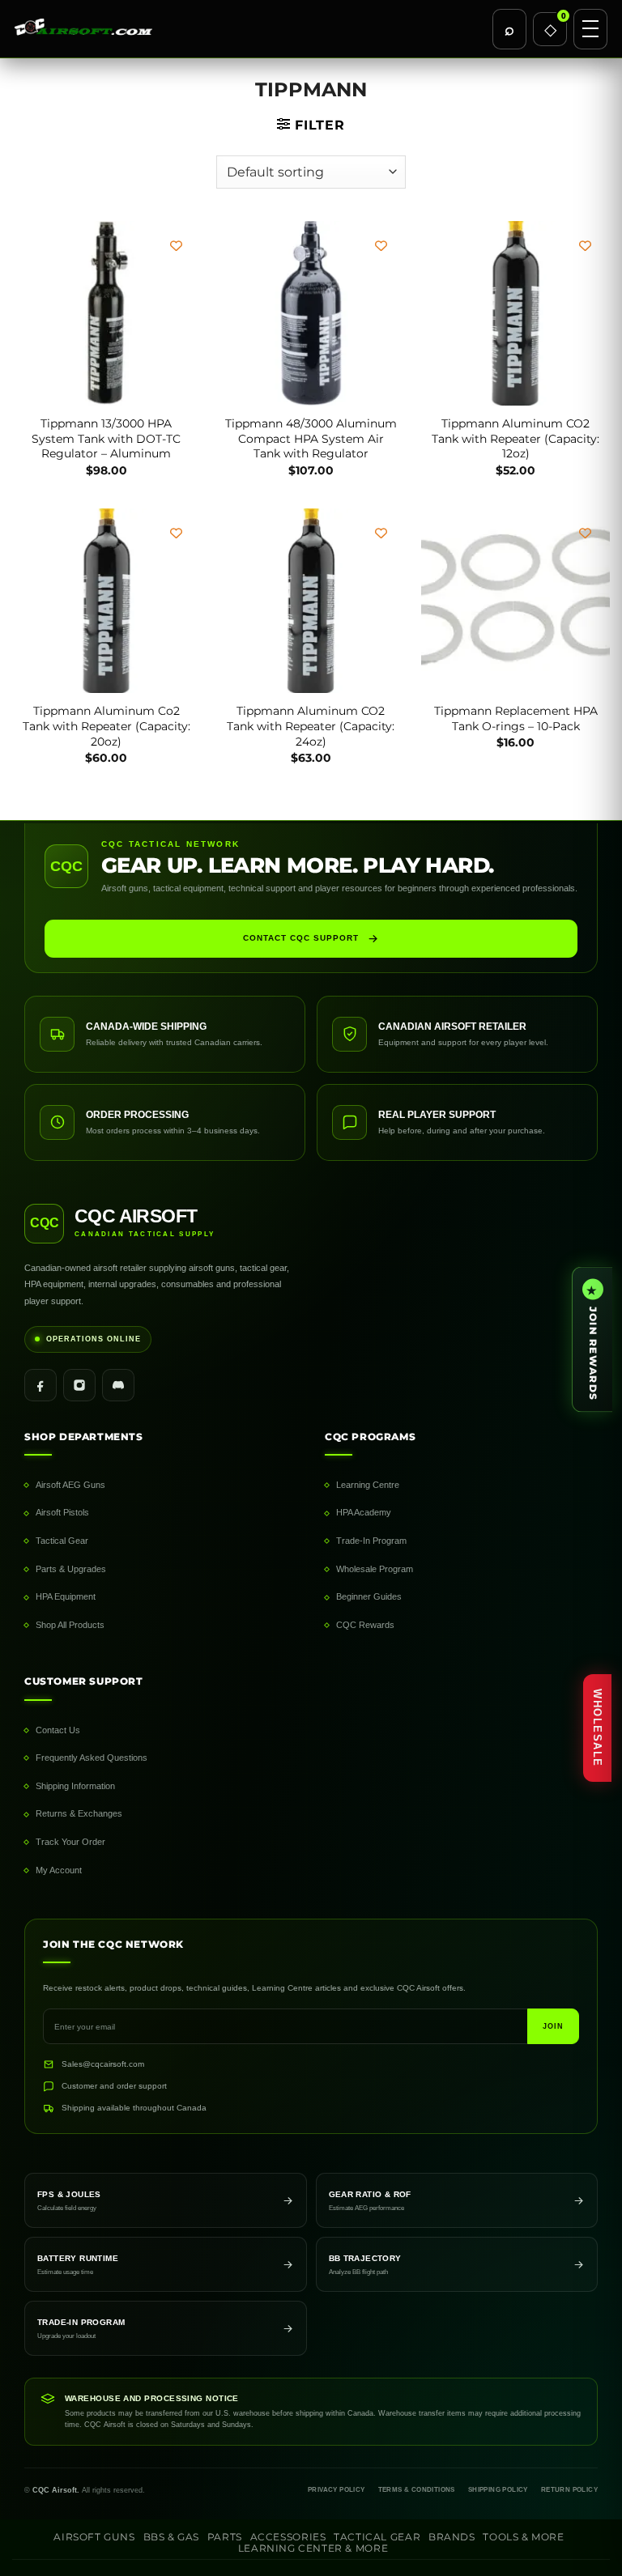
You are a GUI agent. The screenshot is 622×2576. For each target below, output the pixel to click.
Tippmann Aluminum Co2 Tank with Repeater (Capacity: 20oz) (107, 726)
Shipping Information (75, 1786)
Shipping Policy (498, 2490)
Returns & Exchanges (79, 1813)
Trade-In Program (371, 1541)
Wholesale (597, 1728)
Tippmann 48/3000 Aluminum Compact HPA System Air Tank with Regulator (311, 438)
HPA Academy (364, 1512)
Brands (452, 2537)
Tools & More (523, 2537)
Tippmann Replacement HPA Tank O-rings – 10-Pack (516, 718)
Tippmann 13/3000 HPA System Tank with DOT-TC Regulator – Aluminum (106, 438)
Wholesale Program (375, 1569)
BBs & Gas (172, 2537)
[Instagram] (79, 1385)
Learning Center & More (313, 2548)
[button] (311, 125)
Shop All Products (70, 1625)
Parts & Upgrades (71, 1569)
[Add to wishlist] (176, 246)
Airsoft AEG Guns (70, 1485)
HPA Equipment (66, 1596)
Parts (225, 2537)
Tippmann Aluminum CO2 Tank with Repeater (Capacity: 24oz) (311, 726)
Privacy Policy (337, 2490)
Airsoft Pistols (62, 1512)
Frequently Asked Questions (92, 1758)
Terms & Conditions (417, 2490)
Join (553, 2026)
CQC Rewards (365, 1625)
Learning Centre (368, 1485)
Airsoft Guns (94, 2537)
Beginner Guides (369, 1596)
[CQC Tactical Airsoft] (249, 29)
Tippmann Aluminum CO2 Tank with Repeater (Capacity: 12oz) (515, 438)
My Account (59, 1870)
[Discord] (118, 1385)
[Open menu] (590, 29)
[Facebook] (40, 1385)
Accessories (288, 2537)
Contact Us (58, 1730)
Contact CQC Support (301, 938)
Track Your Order (70, 1842)
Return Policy (569, 2490)
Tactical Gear (62, 1541)
